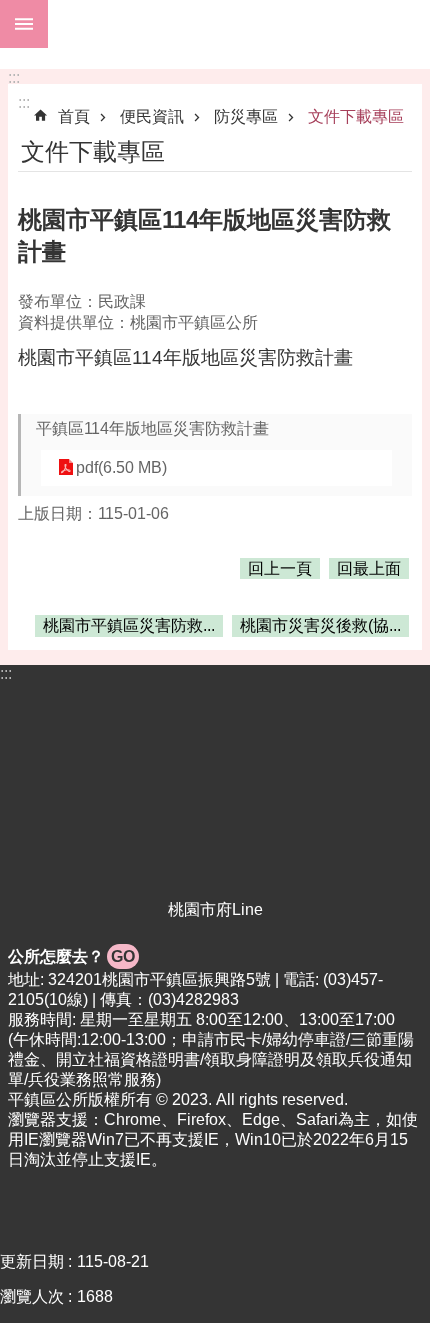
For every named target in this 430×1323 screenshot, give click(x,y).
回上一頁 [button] (280, 568)
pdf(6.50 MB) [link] (121, 467)
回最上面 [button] (369, 568)
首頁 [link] (74, 116)
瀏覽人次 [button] (32, 1296)
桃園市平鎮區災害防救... (129, 625)
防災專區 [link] (246, 116)
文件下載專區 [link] (356, 116)
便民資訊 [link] (152, 116)
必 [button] (24, 24)
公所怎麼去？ (71, 956)
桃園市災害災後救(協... (320, 625)
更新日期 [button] (32, 1261)
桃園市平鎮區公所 (239, 24)
